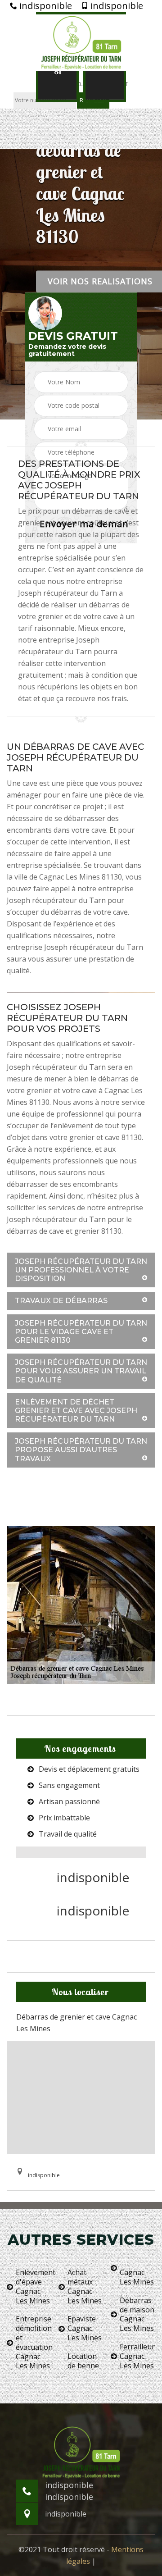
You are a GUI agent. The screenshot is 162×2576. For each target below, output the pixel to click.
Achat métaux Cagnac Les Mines (85, 2286)
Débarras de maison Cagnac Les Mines (137, 2314)
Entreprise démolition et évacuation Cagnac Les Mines (34, 2342)
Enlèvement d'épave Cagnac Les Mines (34, 2286)
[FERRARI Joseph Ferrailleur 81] (81, 42)
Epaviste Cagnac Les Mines (85, 2328)
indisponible (45, 6)
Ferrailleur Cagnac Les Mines (137, 2356)
